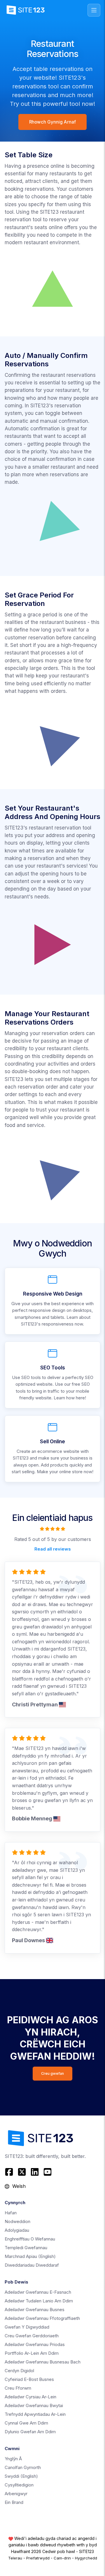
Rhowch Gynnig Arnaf (52, 122)
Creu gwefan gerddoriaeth (32, 2336)
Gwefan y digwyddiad (27, 2327)
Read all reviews (53, 1549)
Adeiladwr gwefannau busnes (35, 2310)
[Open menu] (94, 10)
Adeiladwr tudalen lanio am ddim (39, 2301)
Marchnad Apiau (30, 2256)
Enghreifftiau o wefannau (30, 2239)
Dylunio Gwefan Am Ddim (30, 2432)
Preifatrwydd (38, 2558)
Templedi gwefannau (26, 2248)
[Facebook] (10, 2172)
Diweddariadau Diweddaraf (32, 2265)
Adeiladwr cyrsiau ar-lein (30, 2397)
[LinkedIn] (35, 2172)
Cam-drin (62, 2558)
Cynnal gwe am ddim (26, 2423)
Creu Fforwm (18, 2388)
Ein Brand (14, 2502)
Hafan (11, 2213)
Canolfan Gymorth (23, 2467)
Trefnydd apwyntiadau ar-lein (35, 2414)
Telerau (15, 2558)
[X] (22, 2172)
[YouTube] (48, 2172)
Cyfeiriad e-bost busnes (29, 2379)
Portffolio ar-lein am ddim (32, 2353)
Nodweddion (17, 2221)
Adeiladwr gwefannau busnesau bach (43, 2362)
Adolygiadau (17, 2230)
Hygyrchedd (86, 2558)
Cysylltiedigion (19, 2485)
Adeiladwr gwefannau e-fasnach (38, 2292)
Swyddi (21, 2476)
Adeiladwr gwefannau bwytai (34, 2405)
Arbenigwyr (16, 2494)
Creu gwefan (52, 2073)
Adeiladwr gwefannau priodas (35, 2344)
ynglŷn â (13, 2459)
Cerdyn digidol (19, 2371)
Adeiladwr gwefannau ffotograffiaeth (42, 2318)
